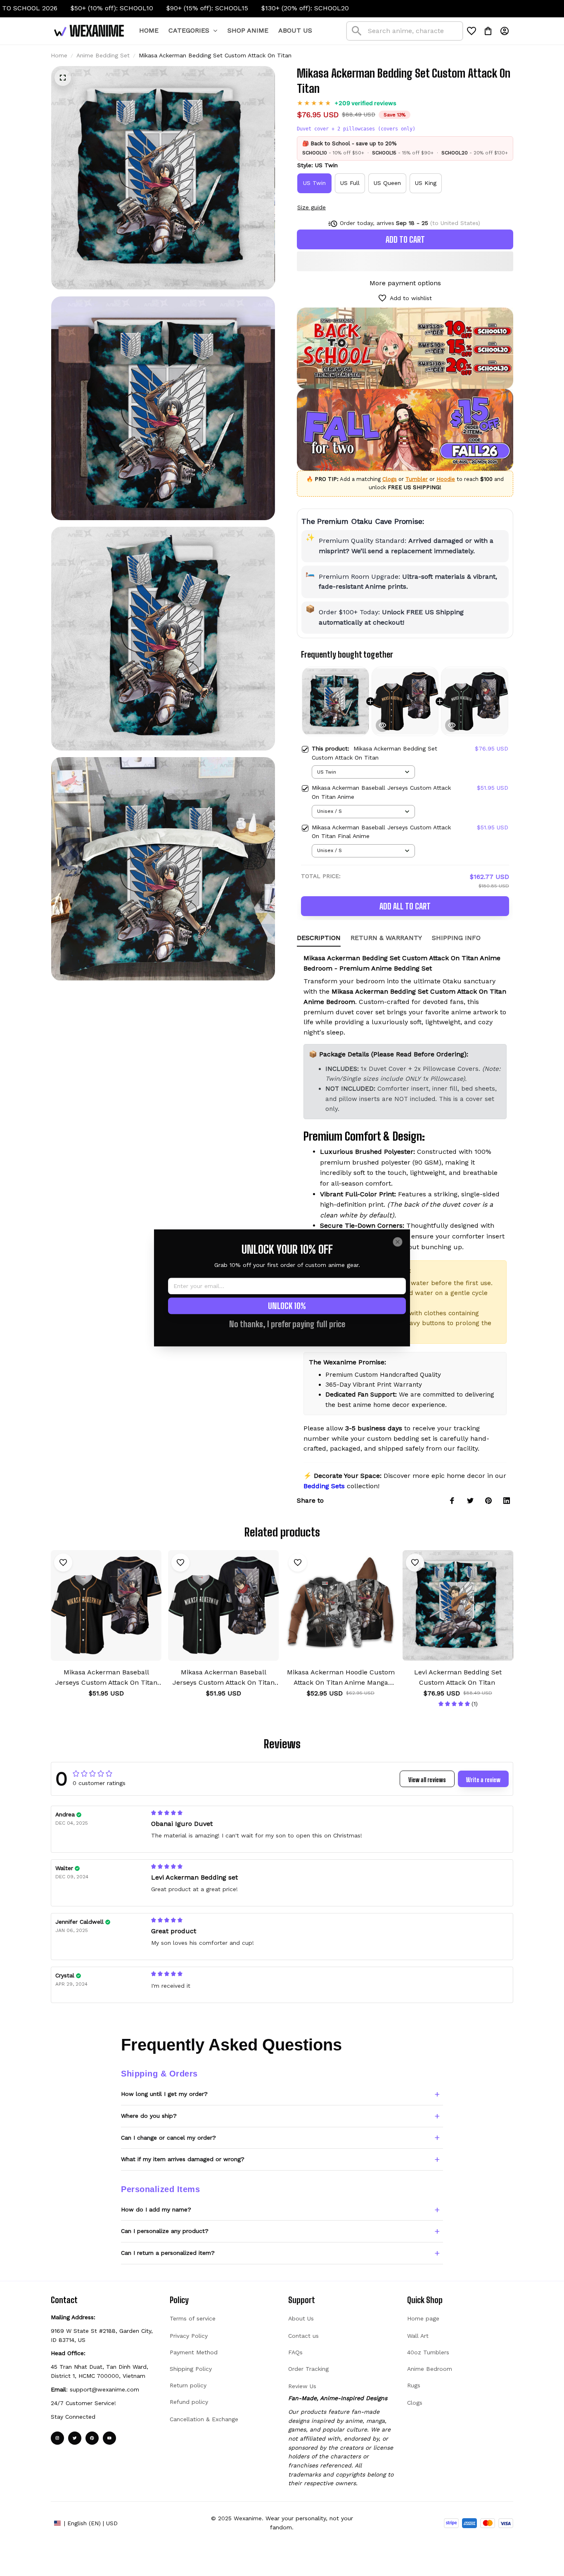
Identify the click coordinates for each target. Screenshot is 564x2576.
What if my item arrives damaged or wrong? (183, 2159)
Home (59, 55)
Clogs (390, 479)
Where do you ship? (149, 2116)
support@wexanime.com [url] (104, 2389)
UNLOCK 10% (287, 1306)
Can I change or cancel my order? (168, 2138)
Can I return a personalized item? (168, 2253)
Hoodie (446, 479)
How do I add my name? (156, 2209)
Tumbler (417, 479)
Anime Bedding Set (103, 55)
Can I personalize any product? (165, 2231)
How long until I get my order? (164, 2094)
